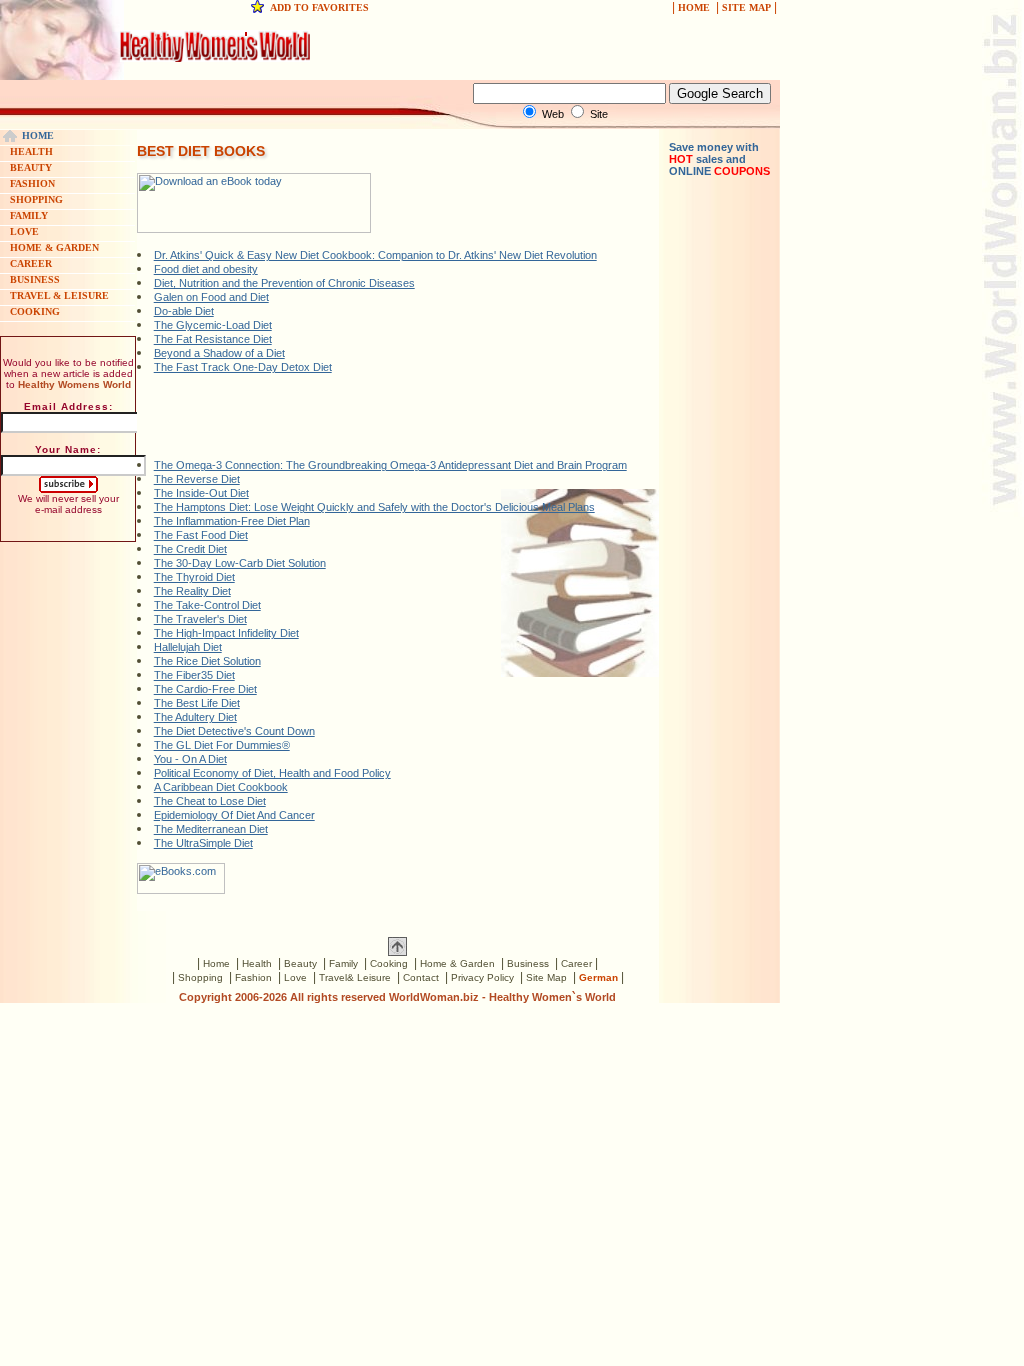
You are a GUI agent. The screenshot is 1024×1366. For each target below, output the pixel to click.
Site (599, 114)
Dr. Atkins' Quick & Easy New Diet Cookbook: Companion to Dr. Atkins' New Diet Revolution (375, 255)
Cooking (389, 963)
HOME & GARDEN (54, 247)
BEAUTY (31, 167)
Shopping (200, 977)
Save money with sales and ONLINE (719, 159)
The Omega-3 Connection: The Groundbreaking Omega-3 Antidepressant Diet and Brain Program (390, 465)
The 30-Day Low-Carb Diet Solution (240, 563)
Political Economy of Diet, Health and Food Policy (272, 773)
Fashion (253, 977)
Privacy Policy (482, 977)
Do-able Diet (184, 311)
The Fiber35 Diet (194, 675)
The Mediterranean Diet (211, 829)
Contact (421, 977)
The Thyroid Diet (194, 577)
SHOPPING (36, 199)
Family (343, 963)
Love (295, 977)
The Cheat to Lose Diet (210, 801)
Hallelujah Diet (188, 647)
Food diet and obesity (206, 269)
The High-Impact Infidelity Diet (226, 633)
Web (553, 114)
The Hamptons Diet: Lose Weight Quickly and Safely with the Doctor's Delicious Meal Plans (374, 507)
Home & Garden (457, 963)
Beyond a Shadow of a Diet (219, 353)
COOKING (35, 311)
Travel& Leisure (355, 977)
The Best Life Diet (197, 703)
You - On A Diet (190, 759)
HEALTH (31, 151)
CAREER (31, 263)
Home (216, 963)
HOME (694, 7)
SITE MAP (746, 7)
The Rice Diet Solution (207, 661)
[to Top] (397, 952)
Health (257, 963)
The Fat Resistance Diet (213, 339)
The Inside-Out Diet (201, 493)
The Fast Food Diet (201, 535)
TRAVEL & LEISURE (59, 295)
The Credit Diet (190, 549)
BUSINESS (35, 279)
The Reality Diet (192, 591)
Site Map (546, 977)
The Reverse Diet (197, 479)
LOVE (24, 231)
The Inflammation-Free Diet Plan (232, 521)
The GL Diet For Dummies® (222, 745)
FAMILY (29, 215)
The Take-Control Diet (207, 605)
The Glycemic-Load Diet (213, 325)
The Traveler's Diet (200, 619)
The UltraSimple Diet (203, 843)
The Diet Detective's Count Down (234, 731)
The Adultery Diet (195, 717)
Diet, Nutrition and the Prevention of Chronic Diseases (284, 283)
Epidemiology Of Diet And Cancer (234, 815)
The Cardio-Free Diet (205, 689)
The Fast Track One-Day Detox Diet (243, 367)
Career (576, 963)
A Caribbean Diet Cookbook (221, 787)
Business (528, 963)
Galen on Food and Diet (211, 297)
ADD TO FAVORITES (319, 7)
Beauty (300, 963)
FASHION (32, 183)
